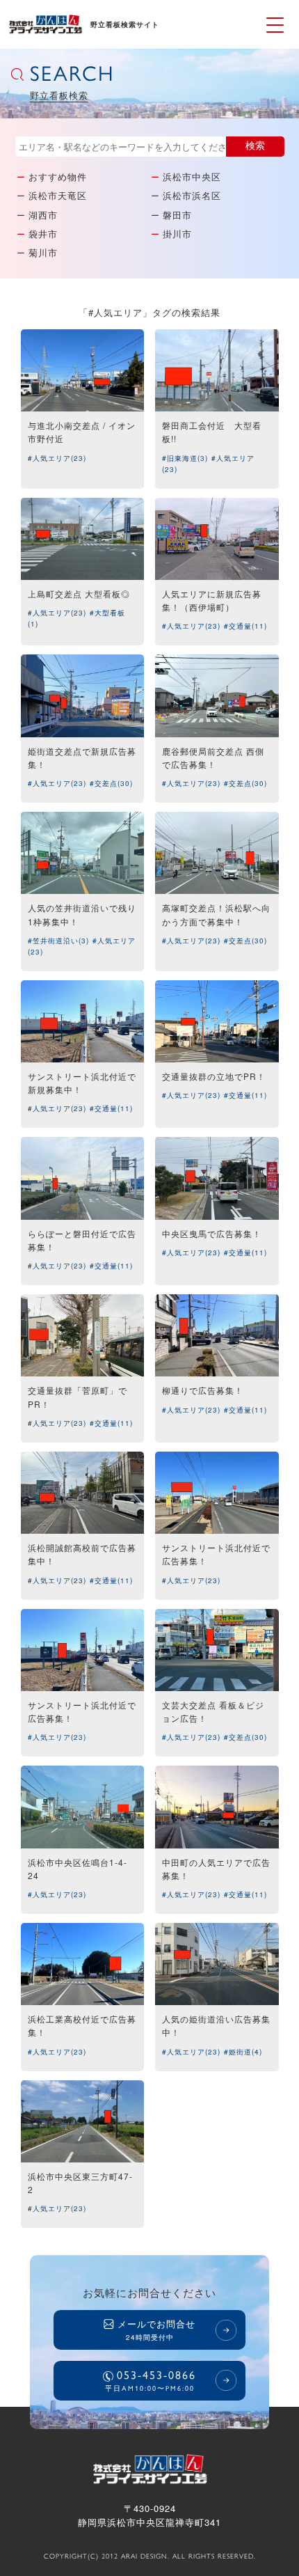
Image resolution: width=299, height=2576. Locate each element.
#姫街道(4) (243, 2052)
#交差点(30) (111, 783)
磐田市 (177, 215)
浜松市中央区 (192, 176)
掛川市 (177, 234)
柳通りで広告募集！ (203, 1390)
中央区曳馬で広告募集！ (212, 1233)
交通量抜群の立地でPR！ (214, 1076)
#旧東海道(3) (185, 458)
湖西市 (43, 215)
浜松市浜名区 (192, 195)
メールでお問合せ (156, 2330)
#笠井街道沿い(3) (58, 941)
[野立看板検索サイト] (45, 30)
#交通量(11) (245, 626)
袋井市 (43, 234)
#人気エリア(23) (57, 458)
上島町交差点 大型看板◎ (79, 594)
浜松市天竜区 (58, 195)
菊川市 (43, 252)
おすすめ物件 (58, 176)
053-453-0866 (151, 2380)
